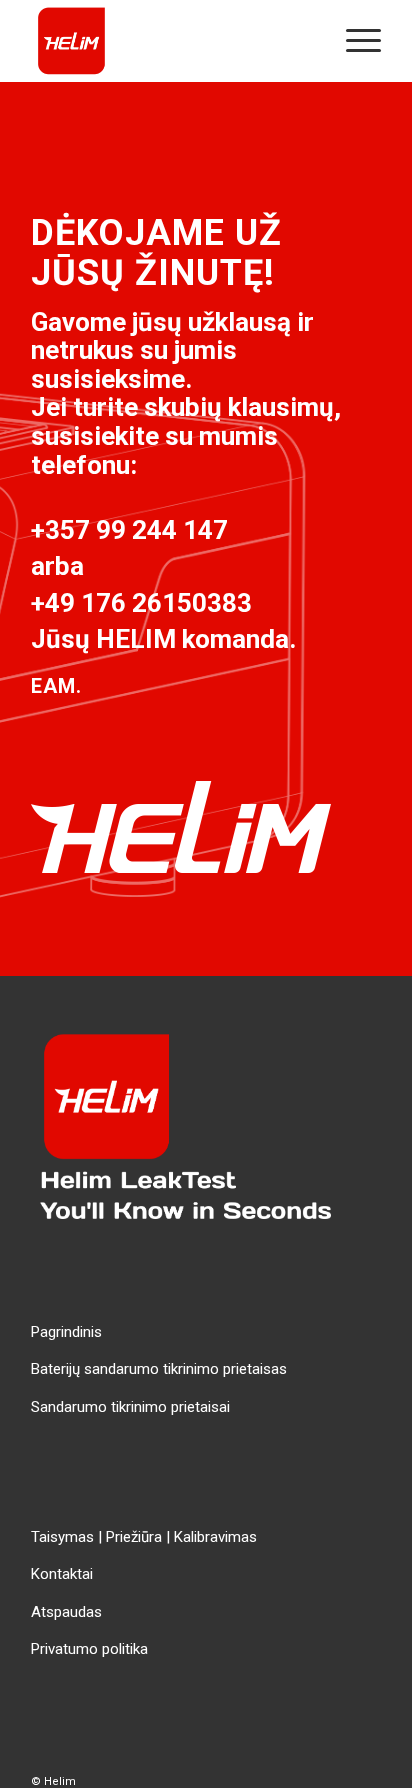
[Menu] (353, 41)
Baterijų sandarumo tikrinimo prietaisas (159, 1369)
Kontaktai (62, 1574)
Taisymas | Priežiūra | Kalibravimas (144, 1537)
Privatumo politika (89, 1649)
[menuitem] (353, 41)
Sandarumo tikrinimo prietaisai (130, 1407)
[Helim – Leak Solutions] (171, 41)
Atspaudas (66, 1612)
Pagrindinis (66, 1332)
